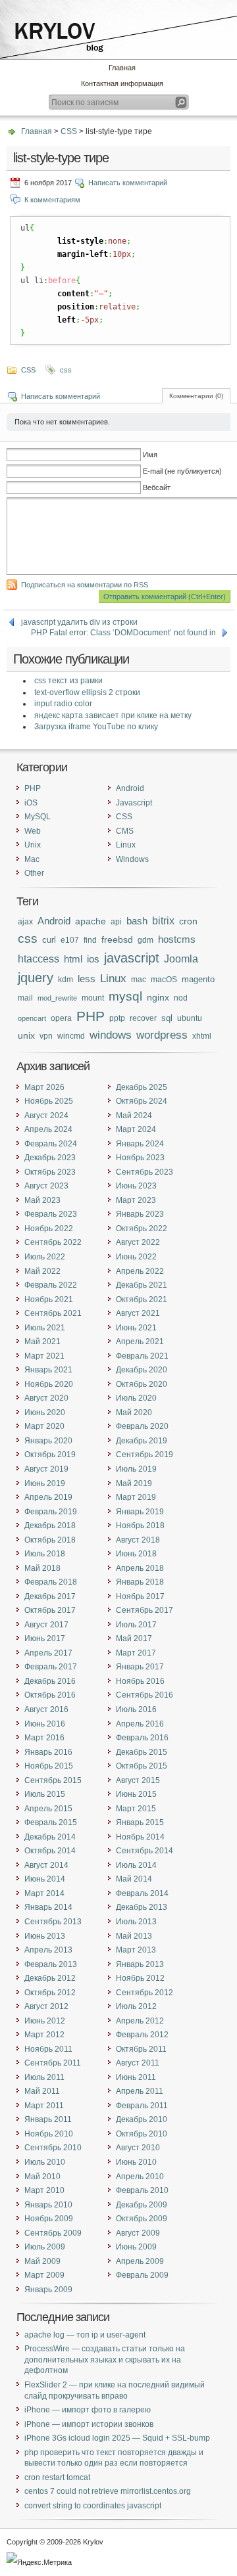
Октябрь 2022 (142, 1229)
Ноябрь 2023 (140, 1158)
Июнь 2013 (45, 1936)
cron (188, 921)
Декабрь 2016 (50, 1681)
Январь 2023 (140, 1214)
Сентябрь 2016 (145, 1695)
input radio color (63, 704)
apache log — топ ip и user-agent (85, 2335)
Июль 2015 (45, 1794)
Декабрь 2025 (142, 1087)
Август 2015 (138, 1780)
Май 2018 (42, 1568)
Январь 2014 (48, 1907)
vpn (46, 1036)
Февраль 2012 (142, 2035)
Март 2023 (136, 1200)
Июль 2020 (136, 1398)
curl (49, 940)
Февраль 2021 (142, 1356)
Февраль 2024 (51, 1144)
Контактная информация (122, 83)
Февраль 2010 (142, 2190)
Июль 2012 (136, 2006)
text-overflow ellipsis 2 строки (87, 692)
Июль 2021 (45, 1328)
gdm (145, 940)
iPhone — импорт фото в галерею (88, 2410)
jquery (36, 978)
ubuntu (190, 1018)
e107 (70, 940)
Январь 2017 (140, 1667)
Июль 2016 (136, 1709)
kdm (66, 979)
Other (34, 873)
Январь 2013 (140, 1964)
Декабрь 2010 (142, 2119)
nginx (158, 997)
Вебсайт (157, 487)
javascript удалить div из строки (79, 622)
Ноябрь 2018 (140, 1525)
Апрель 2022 (140, 1271)
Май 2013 (134, 1936)
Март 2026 (44, 1087)
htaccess (39, 959)
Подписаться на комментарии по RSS (85, 585)
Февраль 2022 (51, 1285)
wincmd (71, 1036)
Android (130, 788)
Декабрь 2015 (142, 1752)
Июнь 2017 (45, 1638)
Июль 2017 (136, 1625)
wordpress (162, 1035)
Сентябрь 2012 (145, 1993)
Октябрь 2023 (50, 1172)
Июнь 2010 (136, 2162)
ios (93, 959)
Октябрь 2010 (142, 2134)
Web (33, 831)
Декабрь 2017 (50, 1596)
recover (143, 1018)
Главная (122, 68)
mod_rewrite (57, 998)
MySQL (38, 817)
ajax (25, 922)
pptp (117, 1018)
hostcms (177, 939)
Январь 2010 (48, 2205)
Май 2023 (42, 1200)
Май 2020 (134, 1412)
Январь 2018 (140, 1582)
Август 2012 (46, 2006)
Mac (32, 859)
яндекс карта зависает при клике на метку (113, 715)
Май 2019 (134, 1483)
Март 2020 (44, 1426)
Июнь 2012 (45, 2021)
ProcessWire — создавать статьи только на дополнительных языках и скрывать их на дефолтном (105, 2360)
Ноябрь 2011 (48, 2049)
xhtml (202, 1036)
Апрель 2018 (140, 1568)
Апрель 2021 (140, 1342)
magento (198, 979)
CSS (69, 131)
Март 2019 (136, 1497)
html (73, 959)
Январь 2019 (140, 1512)
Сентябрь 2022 (53, 1242)
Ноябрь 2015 (49, 1766)
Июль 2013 (136, 1922)
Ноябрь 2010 (49, 2134)
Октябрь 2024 (142, 1101)
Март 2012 (44, 2035)
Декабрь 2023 (50, 1158)
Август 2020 (46, 1398)
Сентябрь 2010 (53, 2148)
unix (26, 1035)
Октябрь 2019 (50, 1455)
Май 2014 (134, 1879)
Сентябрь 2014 (145, 1851)
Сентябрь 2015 (53, 1780)
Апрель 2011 (140, 2091)
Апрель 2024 (48, 1129)
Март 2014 (44, 1893)
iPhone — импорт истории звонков (89, 2424)
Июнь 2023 (136, 1186)
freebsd (117, 940)
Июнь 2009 (136, 2247)
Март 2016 (44, 1738)
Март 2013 (136, 1950)
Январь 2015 (140, 1822)
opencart (32, 1018)
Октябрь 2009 (142, 2219)
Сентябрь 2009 (53, 2233)
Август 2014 (46, 1865)
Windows (132, 859)
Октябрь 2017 (50, 1610)
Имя (150, 455)
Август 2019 (46, 1469)
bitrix (163, 921)
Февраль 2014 (142, 1893)
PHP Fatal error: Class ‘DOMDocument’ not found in (123, 633)
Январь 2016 (48, 1752)
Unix (33, 845)
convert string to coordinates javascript (93, 2506)
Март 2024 (136, 1129)
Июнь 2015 (136, 1794)
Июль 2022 (45, 1257)
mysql (125, 996)
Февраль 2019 (51, 1512)
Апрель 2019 (48, 1497)
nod (181, 998)
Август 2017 (46, 1625)
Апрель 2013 (48, 1950)
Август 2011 (138, 2063)
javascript (132, 958)
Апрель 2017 (48, 1653)
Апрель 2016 (140, 1724)
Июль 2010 (45, 2162)
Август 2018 (138, 1540)
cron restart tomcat (57, 2477)
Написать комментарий (128, 183)
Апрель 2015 (48, 1809)
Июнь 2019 (45, 1483)
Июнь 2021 (136, 1328)
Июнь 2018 (136, 1554)
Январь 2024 (140, 1144)
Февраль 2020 (142, 1426)
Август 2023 (46, 1186)
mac (139, 980)
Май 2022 (42, 1271)
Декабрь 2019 (142, 1441)
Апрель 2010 (140, 2177)
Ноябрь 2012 (140, 1978)
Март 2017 (136, 1653)
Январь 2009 (48, 2290)
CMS (125, 831)
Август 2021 (138, 1313)
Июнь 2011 (136, 2077)
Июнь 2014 (45, 1879)
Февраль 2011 (142, 2106)
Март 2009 (44, 2275)
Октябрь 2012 (50, 1993)
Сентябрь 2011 (53, 2063)
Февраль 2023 (51, 1214)
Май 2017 (134, 1638)
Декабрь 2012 (50, 1978)
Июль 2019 (136, 1469)
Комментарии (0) (196, 396)
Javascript (134, 803)
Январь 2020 (48, 1441)
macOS (164, 980)
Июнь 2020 (45, 1412)
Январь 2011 (48, 2119)
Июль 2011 (44, 2077)
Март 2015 (136, 1809)
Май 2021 (42, 1342)
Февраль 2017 (51, 1667)
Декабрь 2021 (142, 1285)
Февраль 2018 (51, 1582)
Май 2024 (134, 1116)
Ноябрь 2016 (140, 1681)
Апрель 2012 (140, 2021)
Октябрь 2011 (141, 2049)
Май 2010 (42, 2177)
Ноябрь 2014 (140, 1837)
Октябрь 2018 (50, 1540)
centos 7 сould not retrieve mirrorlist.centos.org (108, 2491)
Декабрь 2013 (142, 1907)
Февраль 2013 (51, 1964)
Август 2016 (46, 1709)
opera (61, 1018)
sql (167, 1018)
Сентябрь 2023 (145, 1172)
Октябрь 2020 (142, 1384)
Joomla (181, 959)
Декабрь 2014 (50, 1837)
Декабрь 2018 (50, 1525)
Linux (126, 845)
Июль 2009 (45, 2247)
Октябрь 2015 (142, 1766)
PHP (33, 788)
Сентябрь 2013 (53, 1922)
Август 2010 (138, 2148)
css (66, 370)
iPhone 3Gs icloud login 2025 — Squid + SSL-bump (117, 2438)
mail (25, 998)
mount (93, 998)
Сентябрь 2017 (145, 1610)
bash (137, 921)
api (116, 921)
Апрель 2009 (140, 2261)
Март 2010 (44, 2190)
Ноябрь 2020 (49, 1384)
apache (91, 921)
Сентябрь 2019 (145, 1455)
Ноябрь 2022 (49, 1229)
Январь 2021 (48, 1370)
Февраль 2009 (142, 2275)
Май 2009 (42, 2261)
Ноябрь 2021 (49, 1299)
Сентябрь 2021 (53, 1313)
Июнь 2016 (45, 1724)
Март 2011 (44, 2106)
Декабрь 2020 (142, 1370)
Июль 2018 (45, 1554)
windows (111, 1035)
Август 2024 (46, 1116)
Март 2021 (44, 1356)
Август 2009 (138, 2233)
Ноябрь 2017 (140, 1596)
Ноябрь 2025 (49, 1101)
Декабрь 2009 (142, 2205)
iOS (31, 803)
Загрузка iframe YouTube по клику (96, 727)
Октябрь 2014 (50, 1851)
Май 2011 (42, 2091)
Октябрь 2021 (142, 1299)
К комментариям (52, 200)
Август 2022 (138, 1242)
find (90, 940)
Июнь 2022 (136, 1257)
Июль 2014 (136, 1865)
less (87, 979)
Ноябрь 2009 (49, 2219)
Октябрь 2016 (50, 1695)
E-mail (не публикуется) (182, 471)
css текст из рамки (68, 681)
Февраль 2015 (51, 1822)
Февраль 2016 (142, 1738)
